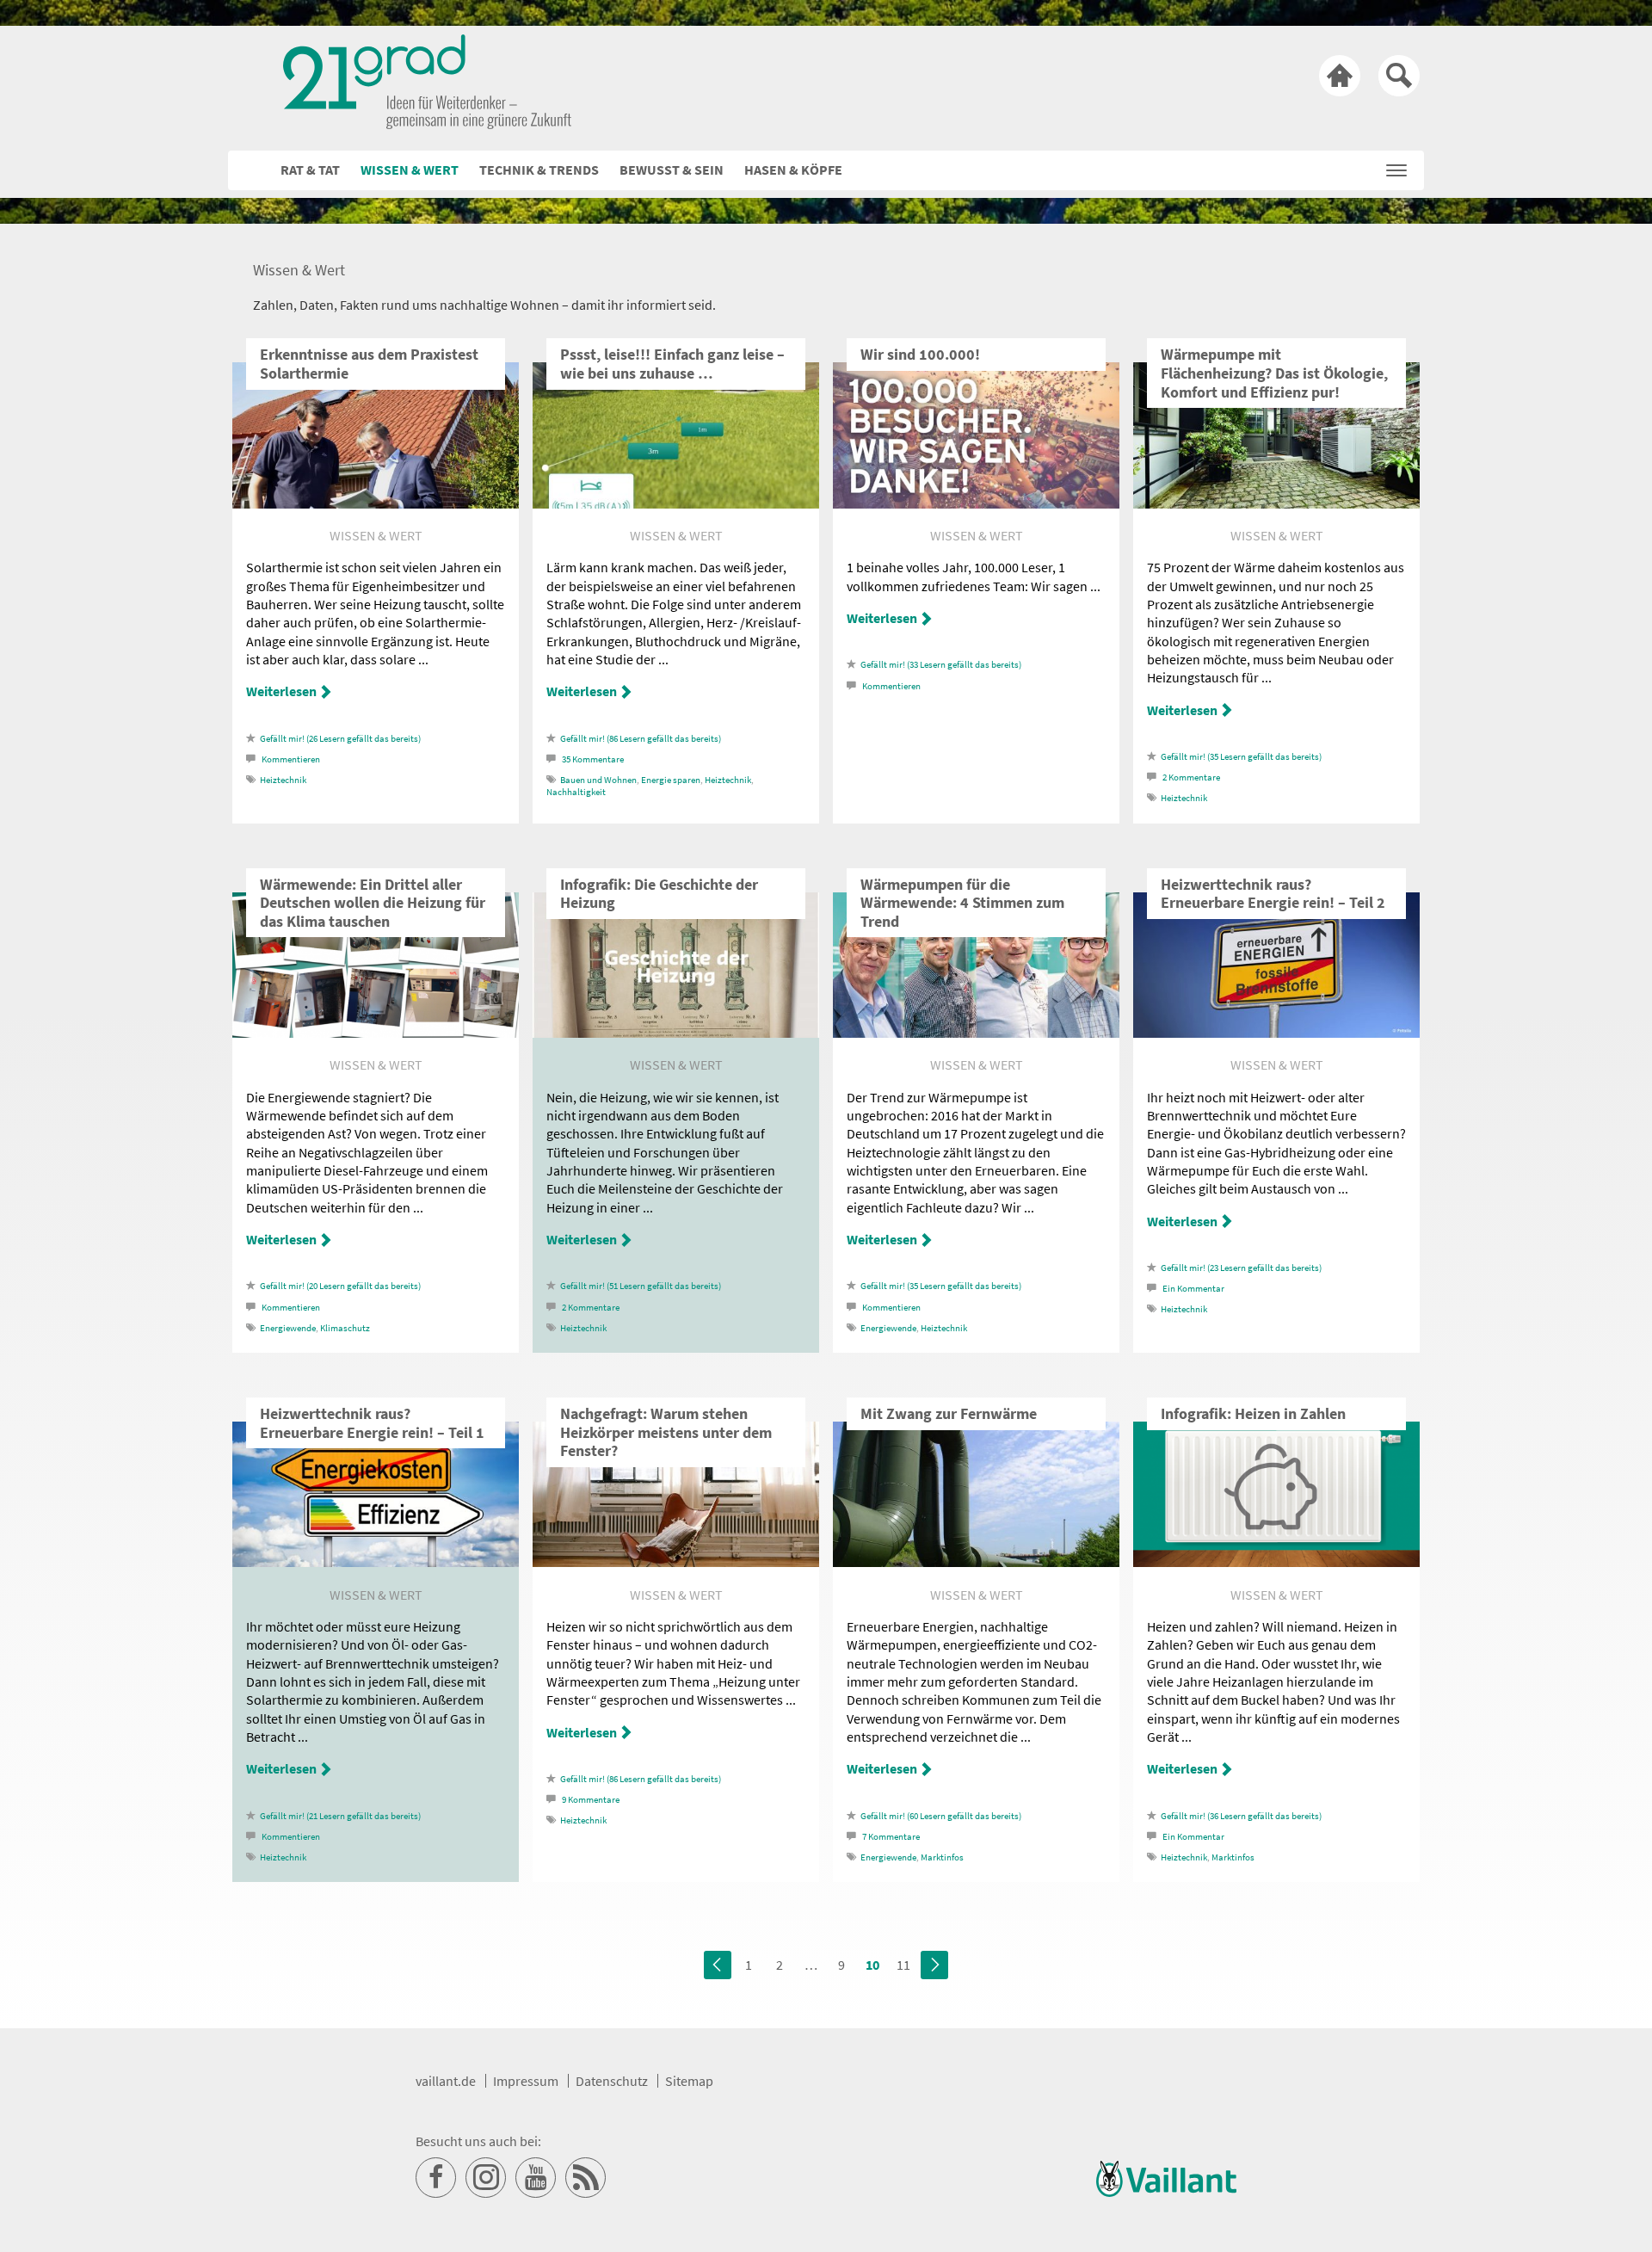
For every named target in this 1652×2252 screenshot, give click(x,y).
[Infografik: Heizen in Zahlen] (1276, 1562)
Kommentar (1193, 1289)
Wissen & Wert (410, 170)
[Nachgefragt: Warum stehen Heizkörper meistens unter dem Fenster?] (676, 1562)
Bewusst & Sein (672, 170)
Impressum (526, 2081)
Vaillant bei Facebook (436, 2178)
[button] (1396, 166)
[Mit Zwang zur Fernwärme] (976, 1562)
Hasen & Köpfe (793, 170)
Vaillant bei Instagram (486, 2178)
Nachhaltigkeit (576, 792)
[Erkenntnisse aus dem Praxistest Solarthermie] (376, 503)
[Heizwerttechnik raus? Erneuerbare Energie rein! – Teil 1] (376, 1562)
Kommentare (593, 759)
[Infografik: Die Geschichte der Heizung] (676, 1033)
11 (903, 1965)
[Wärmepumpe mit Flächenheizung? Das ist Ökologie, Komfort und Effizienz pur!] (1276, 503)
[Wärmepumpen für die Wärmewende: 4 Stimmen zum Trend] (976, 1033)
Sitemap (689, 2081)
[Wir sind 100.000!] (976, 503)
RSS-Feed (586, 2178)
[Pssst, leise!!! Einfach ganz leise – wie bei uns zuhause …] (676, 503)
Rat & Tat (310, 170)
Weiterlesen (281, 691)
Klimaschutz (345, 1328)
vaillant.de (446, 2081)
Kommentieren (291, 759)
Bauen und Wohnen (598, 780)
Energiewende (288, 1328)
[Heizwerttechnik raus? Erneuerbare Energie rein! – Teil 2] (1276, 1033)
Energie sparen (671, 780)
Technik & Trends (539, 170)
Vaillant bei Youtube (536, 2178)
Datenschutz (612, 2081)
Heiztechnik (283, 780)
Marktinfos (942, 1857)
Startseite (1340, 76)
